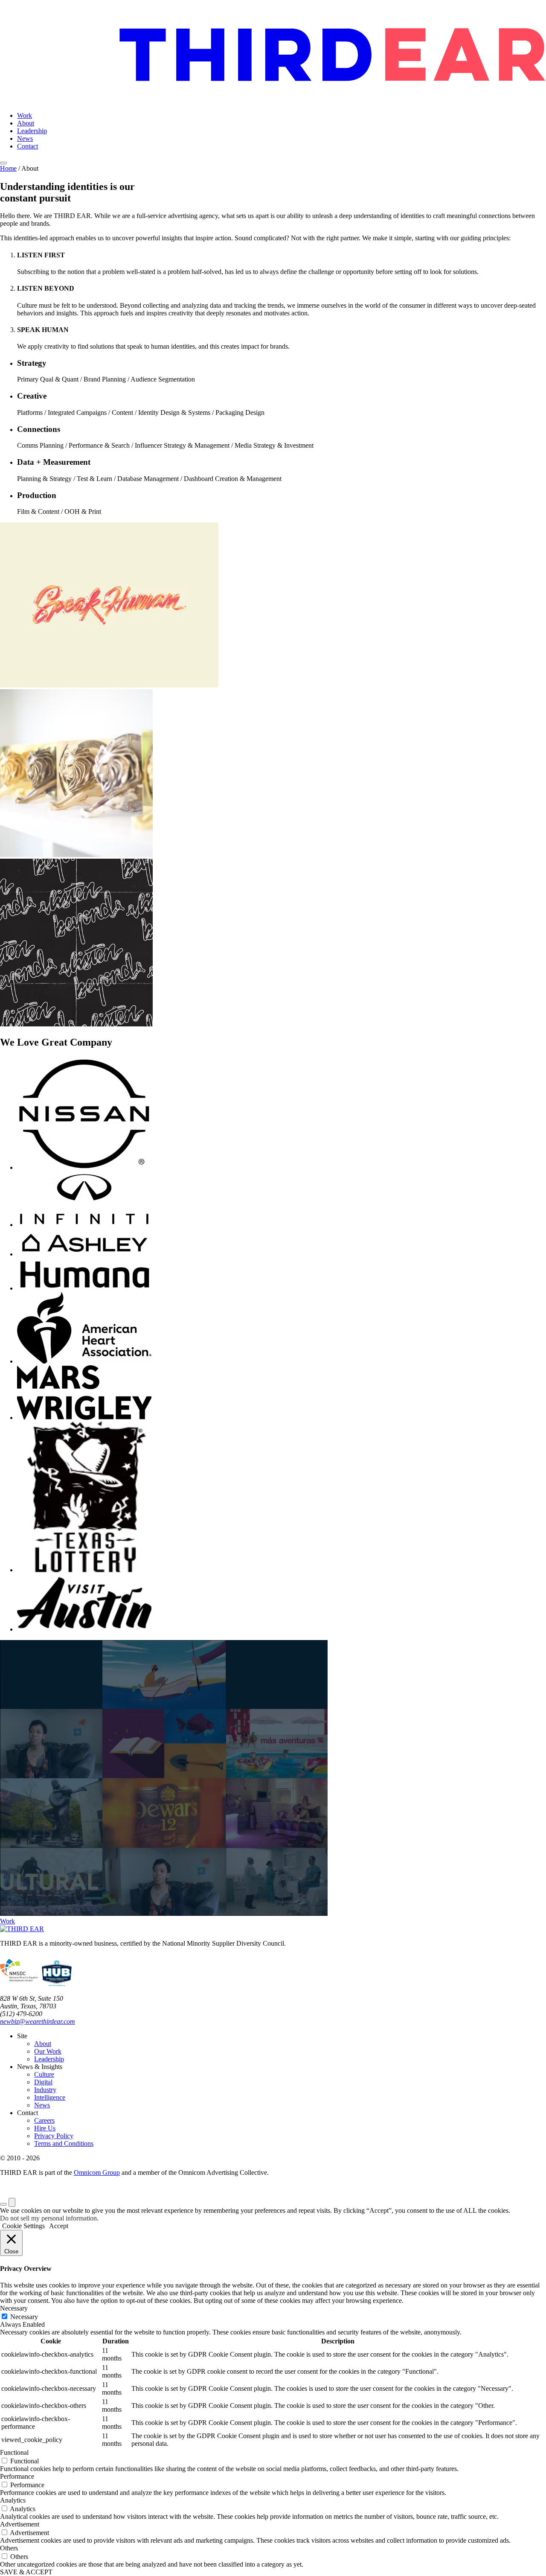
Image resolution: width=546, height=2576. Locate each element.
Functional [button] (14, 2452)
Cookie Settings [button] (23, 2226)
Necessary (24, 2317)
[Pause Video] (3, 2204)
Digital (43, 2082)
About (26, 123)
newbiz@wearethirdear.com (38, 2021)
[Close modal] (12, 2202)
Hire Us (45, 2128)
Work (25, 115)
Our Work (48, 2051)
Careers (44, 2120)
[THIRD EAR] (273, 52)
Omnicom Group (97, 2172)
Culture (44, 2074)
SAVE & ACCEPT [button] (26, 2572)
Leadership (32, 131)
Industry (45, 2090)
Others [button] (9, 2548)
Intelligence (50, 2097)
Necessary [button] (14, 2308)
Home (8, 168)
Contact (28, 146)
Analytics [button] (13, 2500)
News (25, 138)
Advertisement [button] (20, 2524)
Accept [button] (59, 2226)
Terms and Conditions (64, 2143)
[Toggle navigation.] (3, 163)
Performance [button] (17, 2476)
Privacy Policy (54, 2136)
